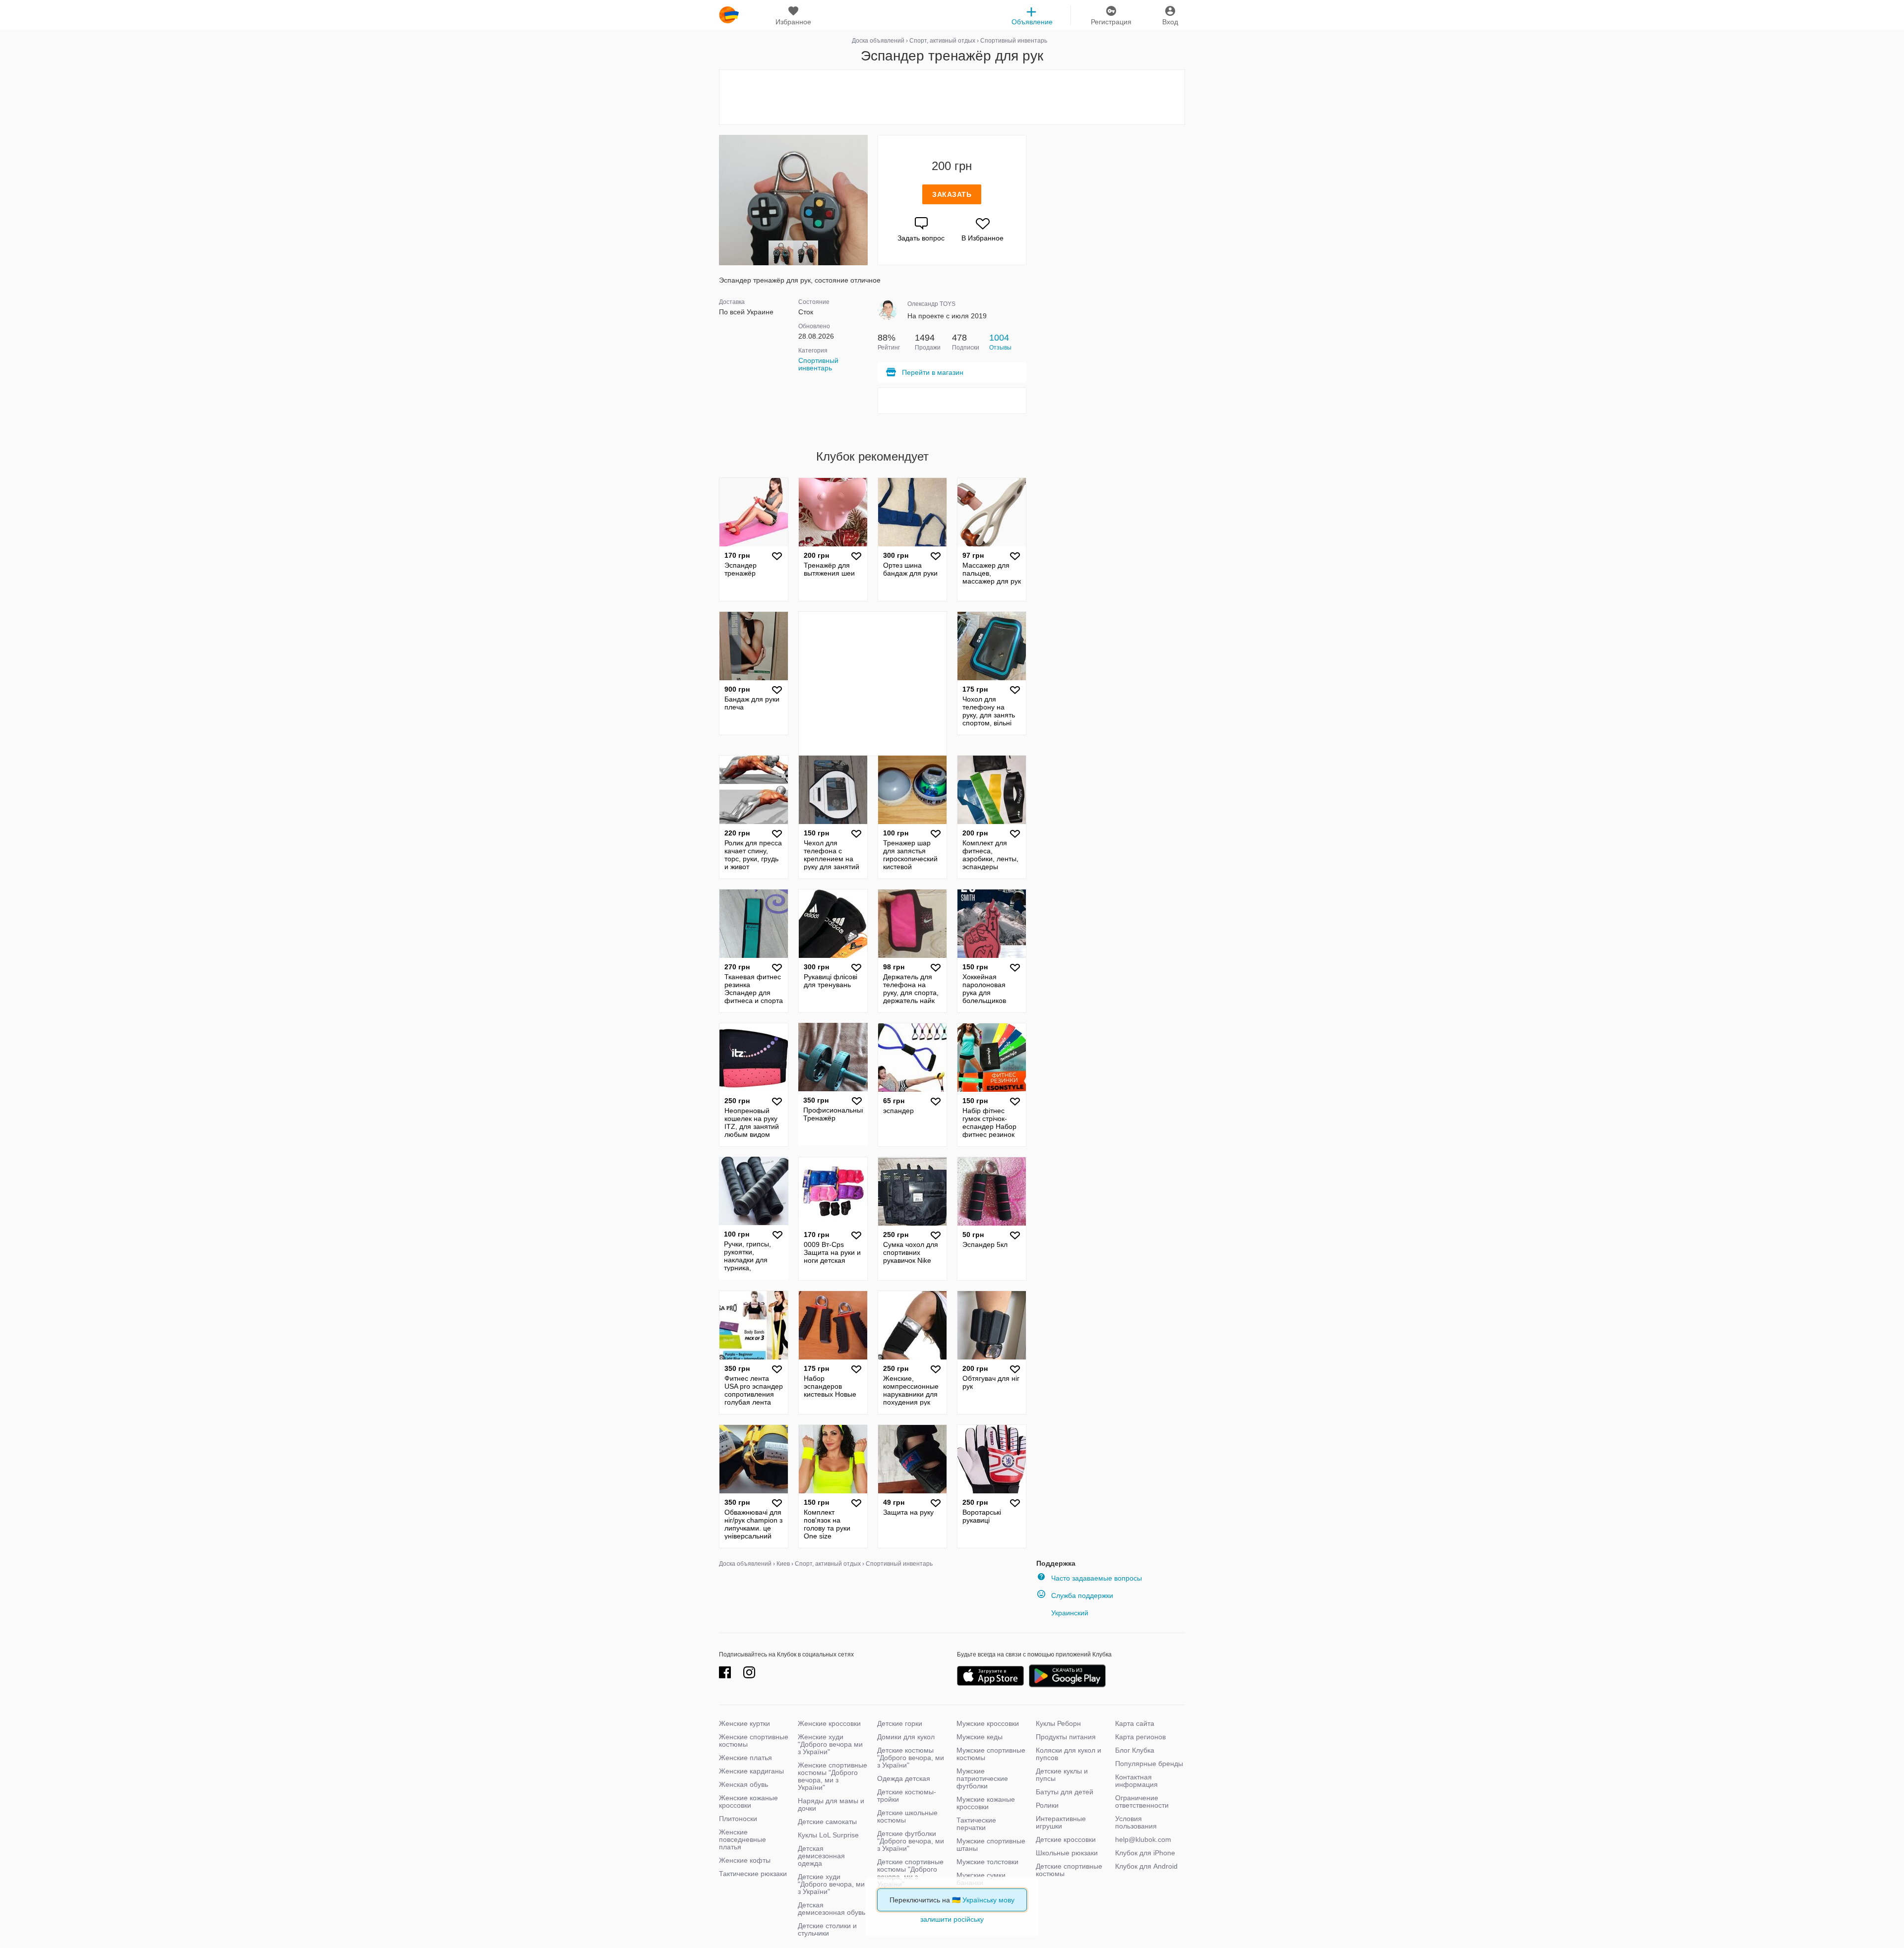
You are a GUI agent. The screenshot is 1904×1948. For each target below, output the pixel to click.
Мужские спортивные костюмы (991, 1754)
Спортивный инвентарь (818, 364)
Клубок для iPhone (1145, 1853)
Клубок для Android (1146, 1866)
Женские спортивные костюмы (754, 1741)
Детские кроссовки (1066, 1839)
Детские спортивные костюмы (1069, 1870)
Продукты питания (1066, 1737)
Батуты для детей (1065, 1792)
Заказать (952, 194)
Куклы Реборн (1058, 1723)
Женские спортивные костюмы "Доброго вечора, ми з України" (833, 1776)
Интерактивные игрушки (1061, 1822)
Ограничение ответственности (1142, 1801)
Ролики (1047, 1805)
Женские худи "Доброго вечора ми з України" (830, 1744)
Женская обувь (744, 1784)
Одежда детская (904, 1778)
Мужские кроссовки (988, 1723)
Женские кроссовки (829, 1723)
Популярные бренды (1149, 1764)
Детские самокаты (827, 1822)
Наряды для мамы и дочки (831, 1804)
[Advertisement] (952, 97)
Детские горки (900, 1723)
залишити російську (952, 1919)
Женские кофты (745, 1860)
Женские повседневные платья (743, 1839)
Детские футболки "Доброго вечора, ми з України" (911, 1841)
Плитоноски (738, 1819)
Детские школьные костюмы (907, 1816)
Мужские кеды (980, 1737)
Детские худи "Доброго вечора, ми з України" (831, 1884)
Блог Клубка (1135, 1750)
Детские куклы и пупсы (1062, 1775)
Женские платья (745, 1758)
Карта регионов (1140, 1737)
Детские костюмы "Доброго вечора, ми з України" (911, 1758)
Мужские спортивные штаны (991, 1845)
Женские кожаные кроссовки (748, 1801)
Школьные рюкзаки (1067, 1853)
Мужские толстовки (987, 1862)
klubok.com (729, 15)
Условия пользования (1136, 1822)
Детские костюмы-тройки (907, 1796)
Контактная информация (1136, 1781)
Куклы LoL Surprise (828, 1835)
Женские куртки (744, 1723)
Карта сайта (1135, 1723)
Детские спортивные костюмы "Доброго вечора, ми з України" (910, 1873)
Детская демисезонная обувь (832, 1909)
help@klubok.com (1143, 1839)
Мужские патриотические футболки (982, 1778)
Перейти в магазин (933, 372)
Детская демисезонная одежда (821, 1856)
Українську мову (988, 1900)
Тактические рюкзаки (753, 1874)
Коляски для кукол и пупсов (1069, 1754)
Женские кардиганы (751, 1771)
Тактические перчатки (976, 1824)
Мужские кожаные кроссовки (986, 1803)
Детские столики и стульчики (827, 1929)
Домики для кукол (906, 1737)
